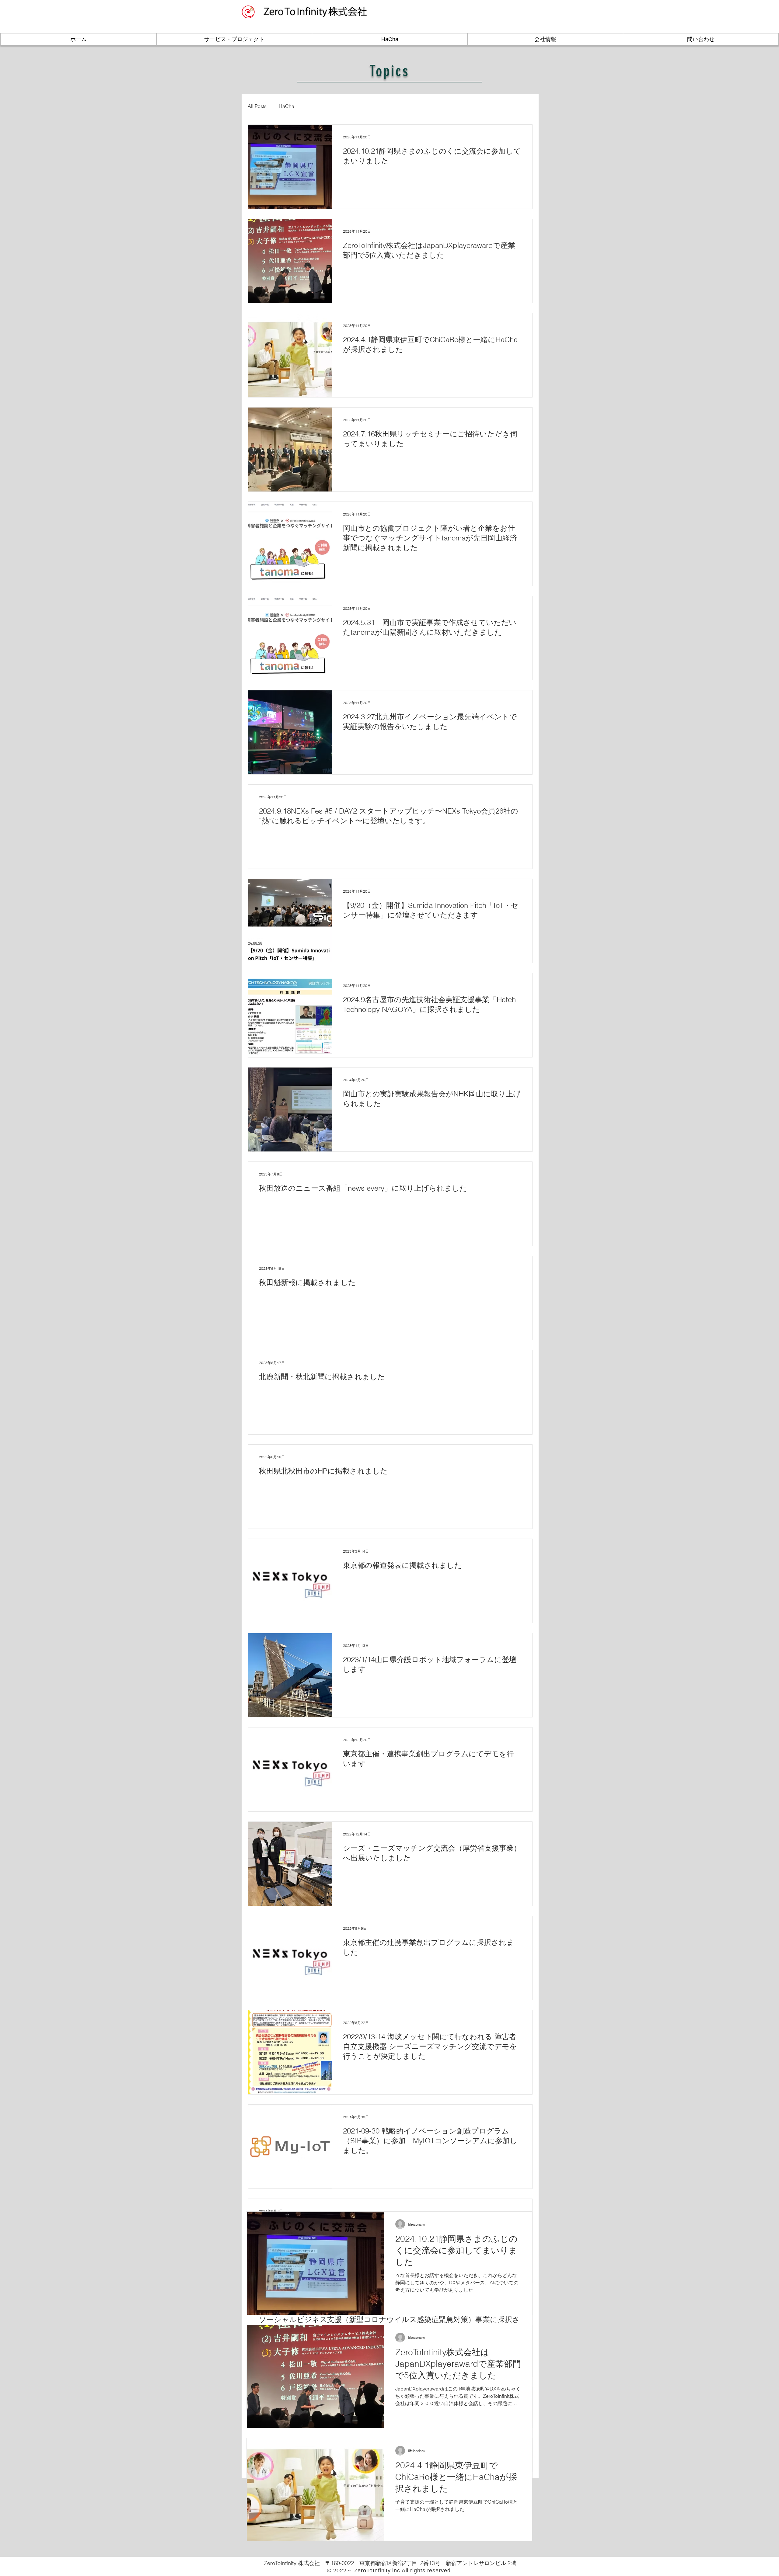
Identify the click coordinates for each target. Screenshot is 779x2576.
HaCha (286, 106)
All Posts (257, 106)
